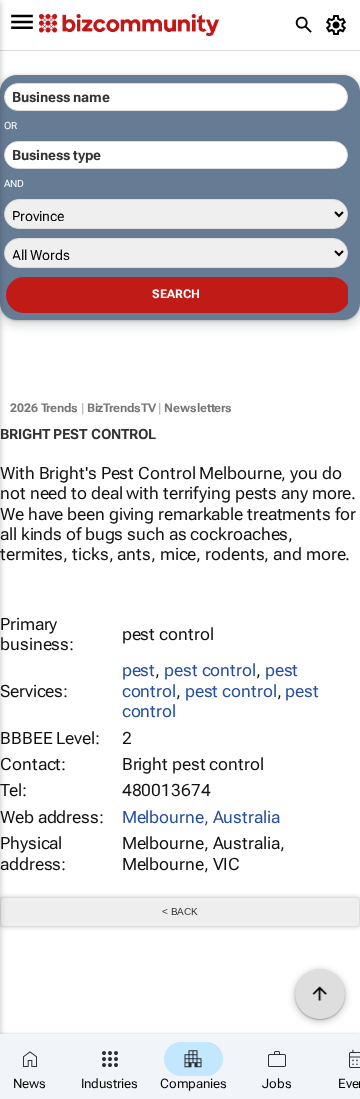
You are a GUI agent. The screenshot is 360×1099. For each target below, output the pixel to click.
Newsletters (198, 408)
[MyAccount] (339, 25)
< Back (180, 911)
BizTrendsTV (121, 408)
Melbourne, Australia (201, 817)
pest (139, 670)
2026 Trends (44, 408)
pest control (210, 670)
